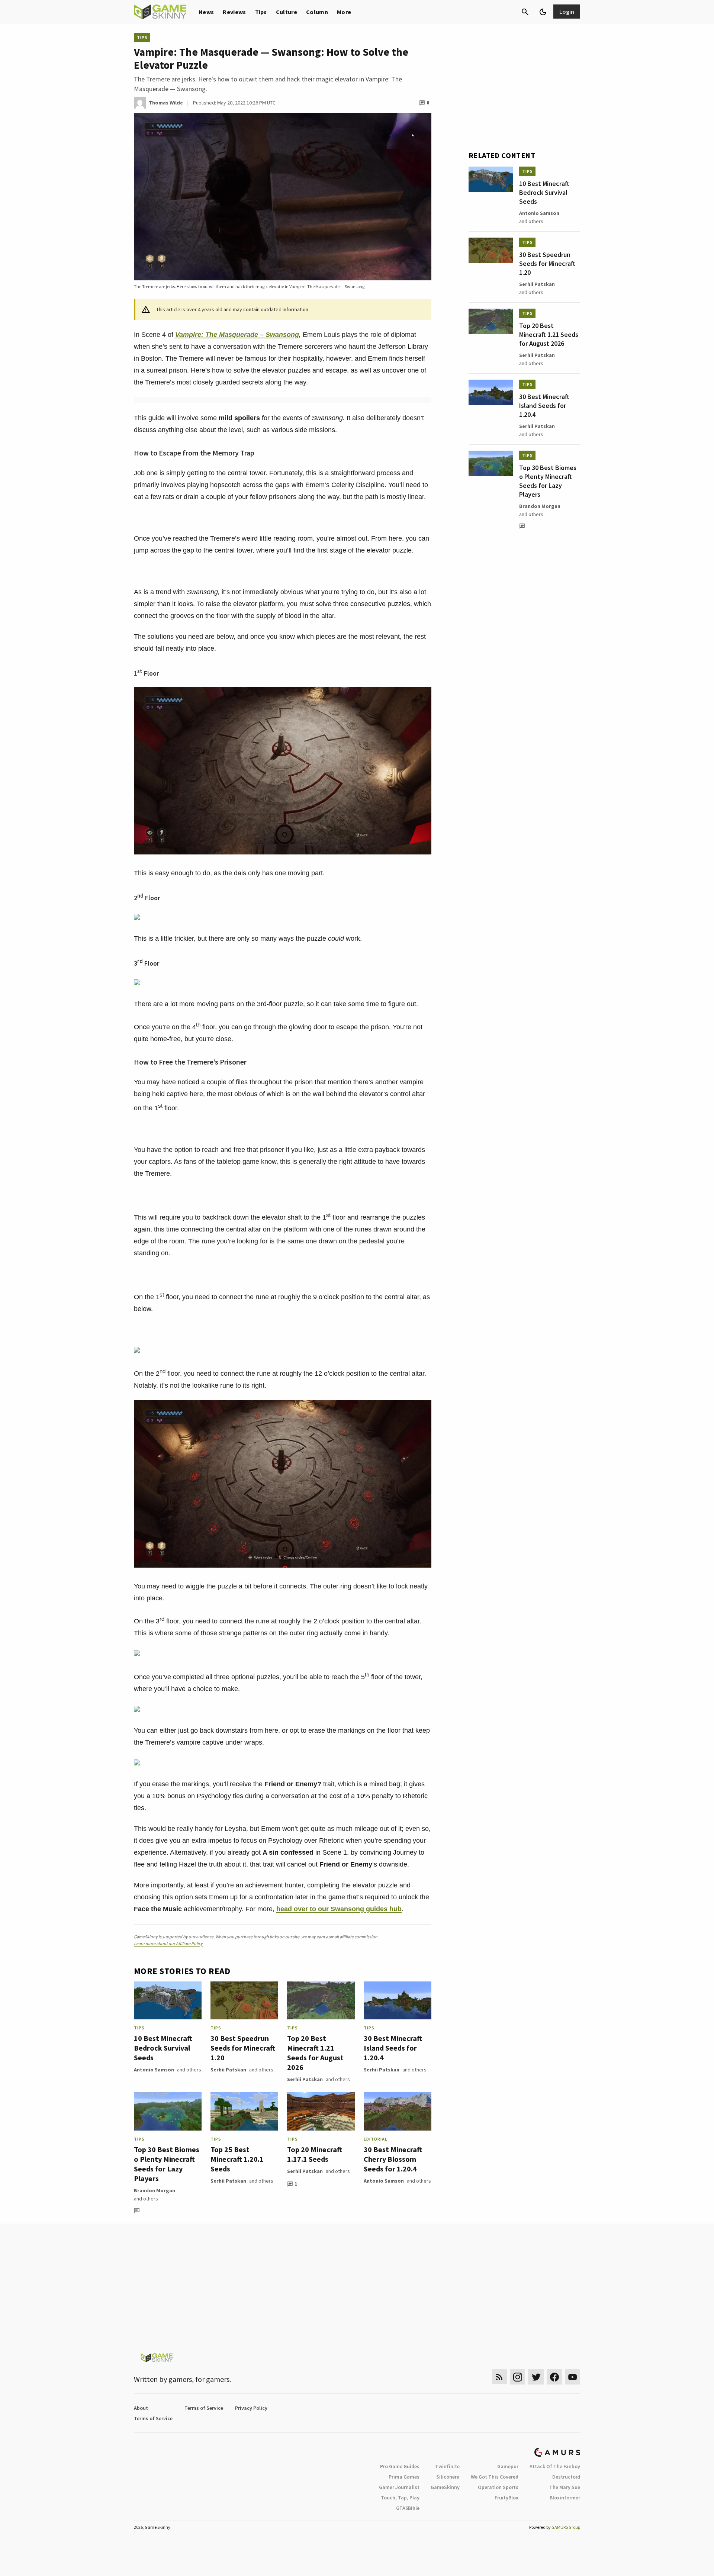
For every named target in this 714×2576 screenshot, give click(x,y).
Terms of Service (204, 2408)
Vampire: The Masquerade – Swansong (237, 335)
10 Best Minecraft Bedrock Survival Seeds (163, 2048)
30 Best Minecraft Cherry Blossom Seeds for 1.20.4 (393, 2159)
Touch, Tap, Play (400, 2498)
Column (317, 12)
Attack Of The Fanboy (555, 2466)
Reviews (234, 12)
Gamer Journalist (399, 2487)
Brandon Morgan (155, 2190)
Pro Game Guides (400, 2466)
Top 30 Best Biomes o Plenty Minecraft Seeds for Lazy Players (167, 2164)
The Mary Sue (565, 2487)
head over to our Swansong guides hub (339, 1909)
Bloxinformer (565, 2498)
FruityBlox (506, 2498)
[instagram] (517, 2377)
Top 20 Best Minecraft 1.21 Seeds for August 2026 (315, 2053)
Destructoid (566, 2477)
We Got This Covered (495, 2477)
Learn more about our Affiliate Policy (168, 1943)
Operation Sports (498, 2487)
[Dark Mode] (543, 12)
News (206, 12)
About (141, 2408)
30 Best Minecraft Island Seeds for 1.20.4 (393, 2048)
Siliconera (448, 2477)
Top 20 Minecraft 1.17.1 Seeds (315, 2154)
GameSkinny (445, 2487)
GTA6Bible (408, 2508)
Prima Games (404, 2477)
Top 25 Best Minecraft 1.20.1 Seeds (237, 2159)
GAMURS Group (566, 2527)
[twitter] (536, 2377)
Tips (261, 12)
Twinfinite (447, 2466)
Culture (287, 12)
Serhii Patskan (228, 2070)
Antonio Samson (154, 2070)
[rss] (499, 2377)
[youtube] (573, 2377)
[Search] (525, 12)
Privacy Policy (251, 2408)
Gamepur (508, 2466)
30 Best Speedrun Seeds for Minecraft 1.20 (243, 2048)
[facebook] (554, 2377)
